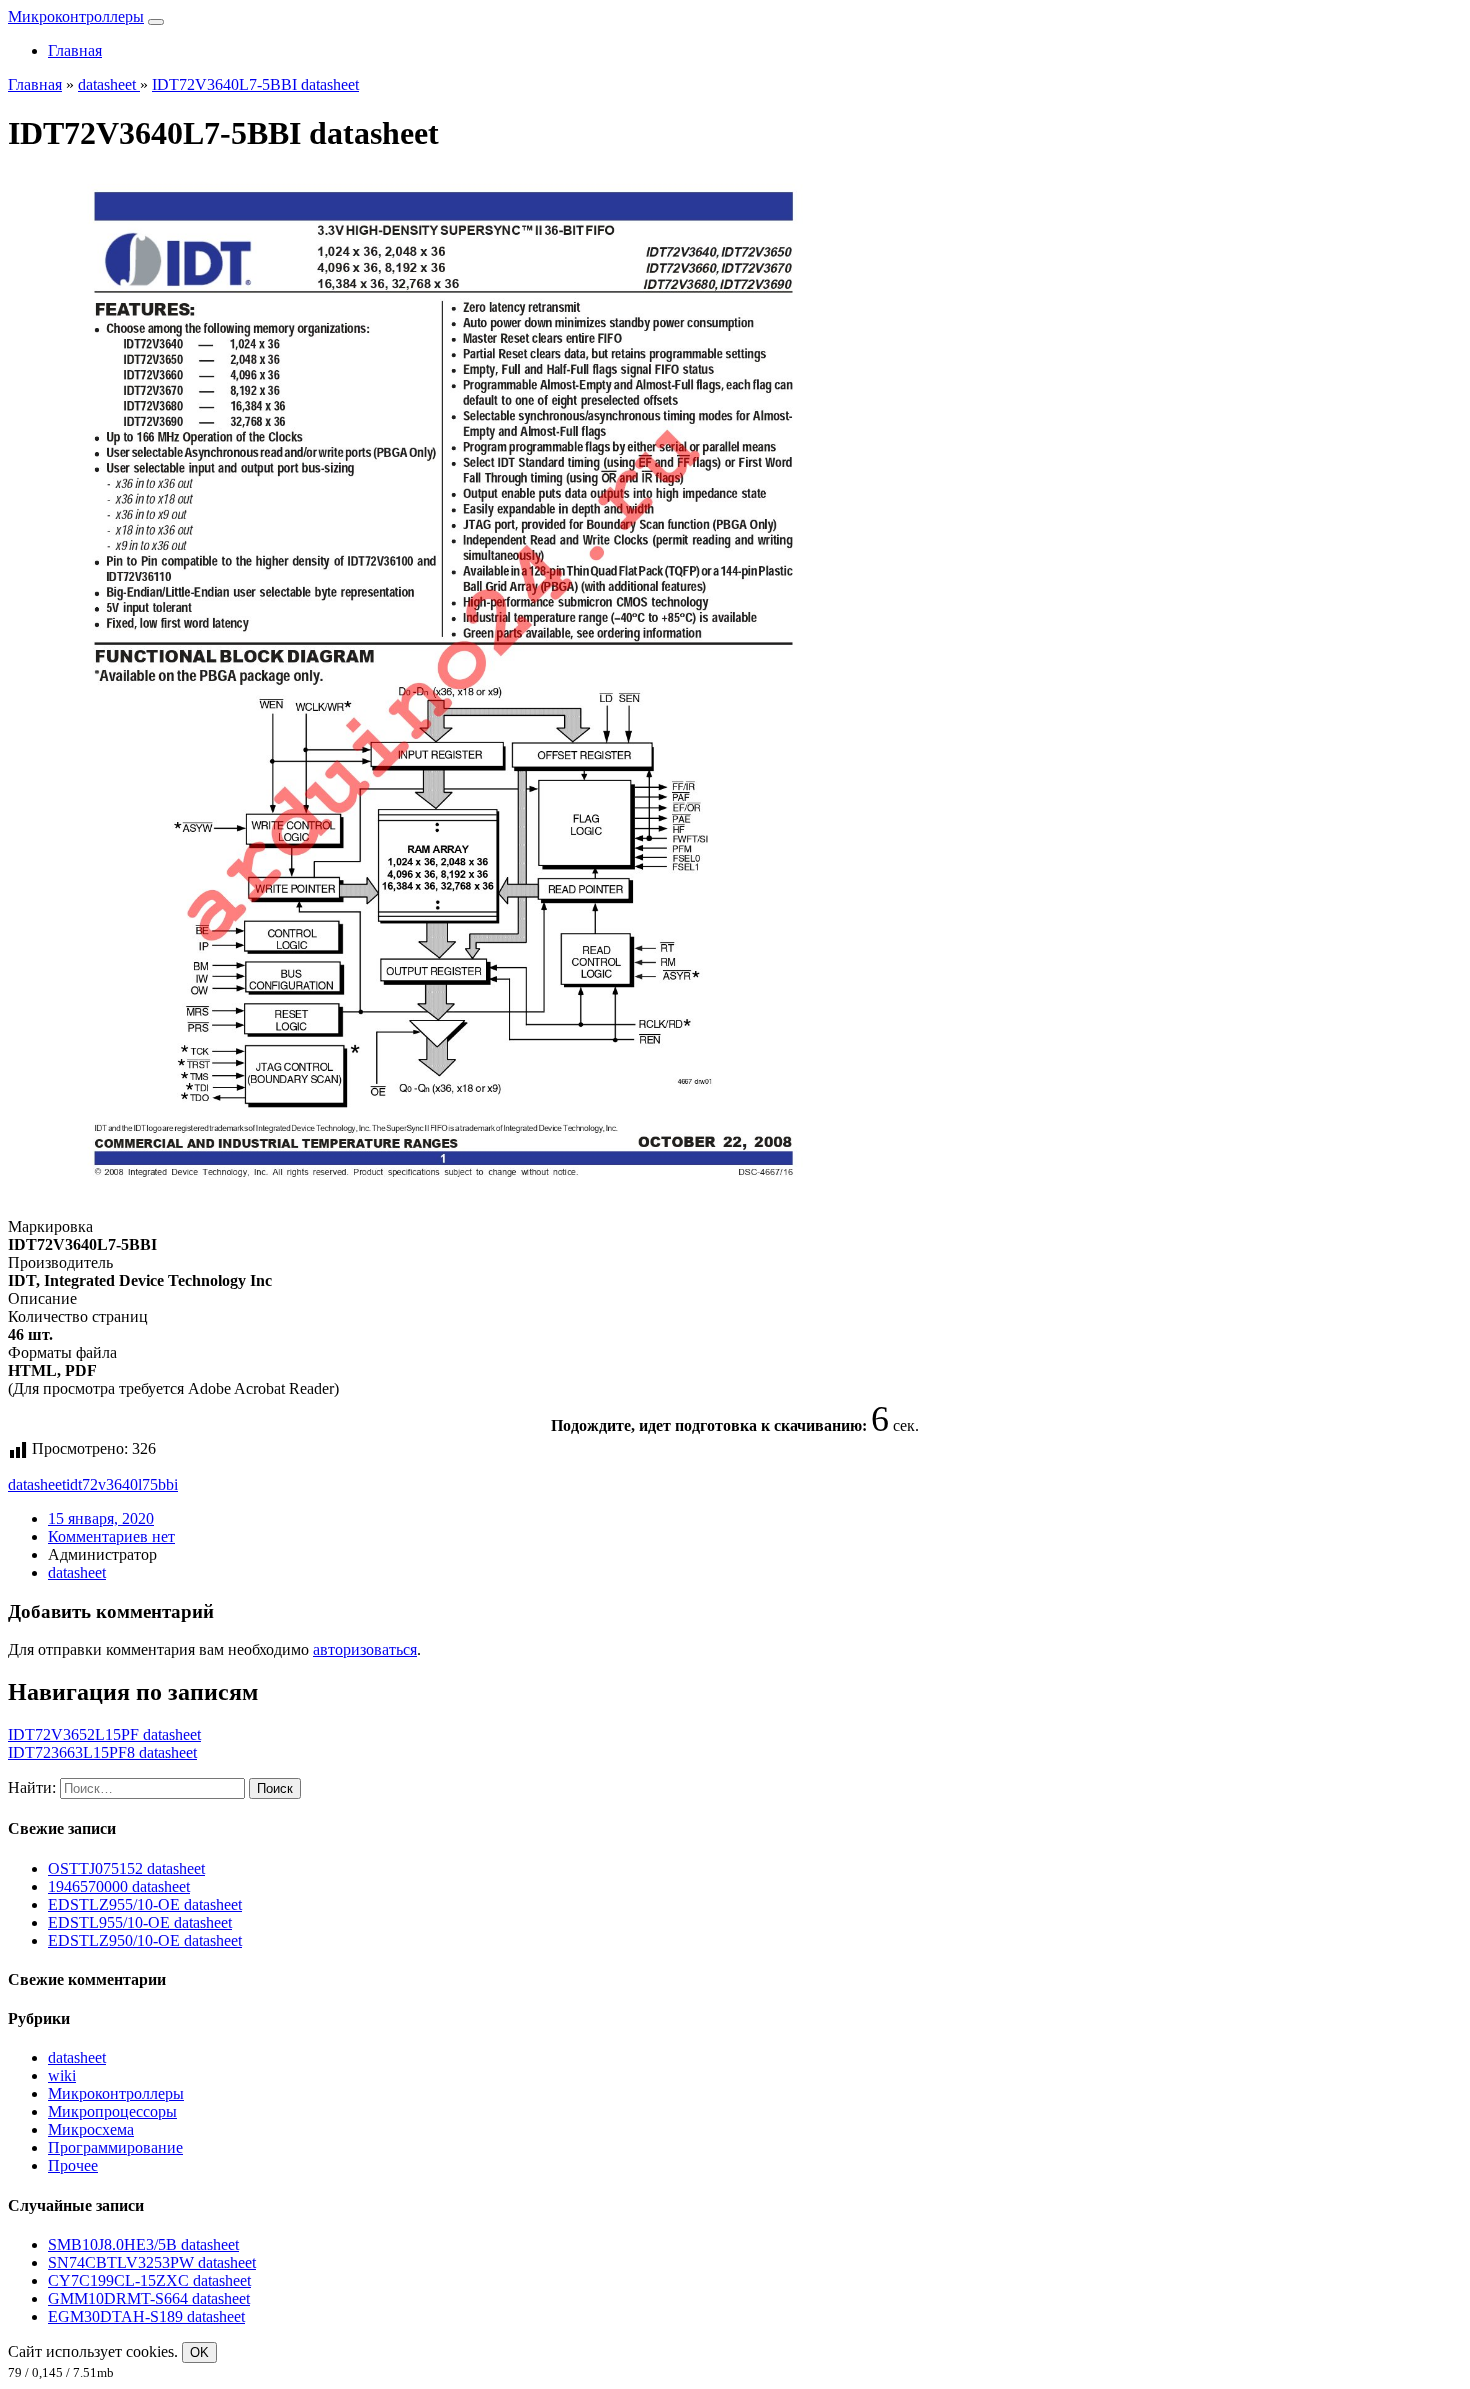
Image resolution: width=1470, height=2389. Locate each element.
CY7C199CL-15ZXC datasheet (149, 2280)
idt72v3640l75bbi (122, 1484)
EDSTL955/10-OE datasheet (140, 1922)
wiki (62, 2075)
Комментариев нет (111, 1536)
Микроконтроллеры (76, 16)
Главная (75, 50)
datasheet (37, 1484)
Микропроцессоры (112, 2111)
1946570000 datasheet (119, 1886)
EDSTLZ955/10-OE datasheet (145, 1904)
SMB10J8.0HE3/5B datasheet (143, 2244)
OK (199, 2352)
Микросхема (91, 2129)
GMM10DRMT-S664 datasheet (149, 2298)
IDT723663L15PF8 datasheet (102, 1752)
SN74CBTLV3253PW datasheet (152, 2262)
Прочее (73, 2165)
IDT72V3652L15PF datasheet (104, 1734)
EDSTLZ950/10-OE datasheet (145, 1940)
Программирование (115, 2147)
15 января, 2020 (101, 1518)
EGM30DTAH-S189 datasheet (146, 2316)
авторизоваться (365, 1649)
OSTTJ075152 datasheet (126, 1868)
